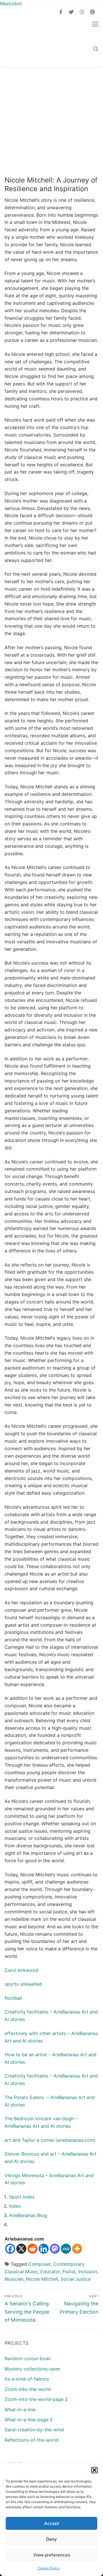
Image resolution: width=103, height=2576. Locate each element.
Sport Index (22, 2197)
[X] (21, 2249)
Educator (50, 2272)
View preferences (52, 2555)
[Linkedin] (44, 2249)
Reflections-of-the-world (31, 2440)
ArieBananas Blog (28, 2215)
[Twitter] (71, 12)
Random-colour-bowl (27, 2358)
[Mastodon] (55, 2249)
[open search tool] (96, 49)
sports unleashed (23, 1984)
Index (15, 2206)
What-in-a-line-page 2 (29, 2420)
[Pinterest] (92, 12)
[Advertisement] (51, 121)
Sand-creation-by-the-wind (34, 2430)
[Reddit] (32, 2249)
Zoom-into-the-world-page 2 (36, 2399)
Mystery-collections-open (32, 2369)
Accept (52, 2523)
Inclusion (88, 2272)
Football (13, 1998)
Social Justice (76, 2279)
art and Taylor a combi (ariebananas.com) (50, 2140)
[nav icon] (95, 24)
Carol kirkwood (21, 1970)
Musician (14, 2279)
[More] (77, 2249)
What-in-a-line (20, 2410)
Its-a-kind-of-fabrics (27, 2379)
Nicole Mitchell (42, 2279)
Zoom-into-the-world (28, 2389)
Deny (51, 2539)
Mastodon (11, 3)
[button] (94, 2470)
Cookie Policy (49, 2568)
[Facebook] (61, 12)
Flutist (69, 2272)
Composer (39, 2264)
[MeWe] (66, 2249)
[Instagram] (82, 12)
